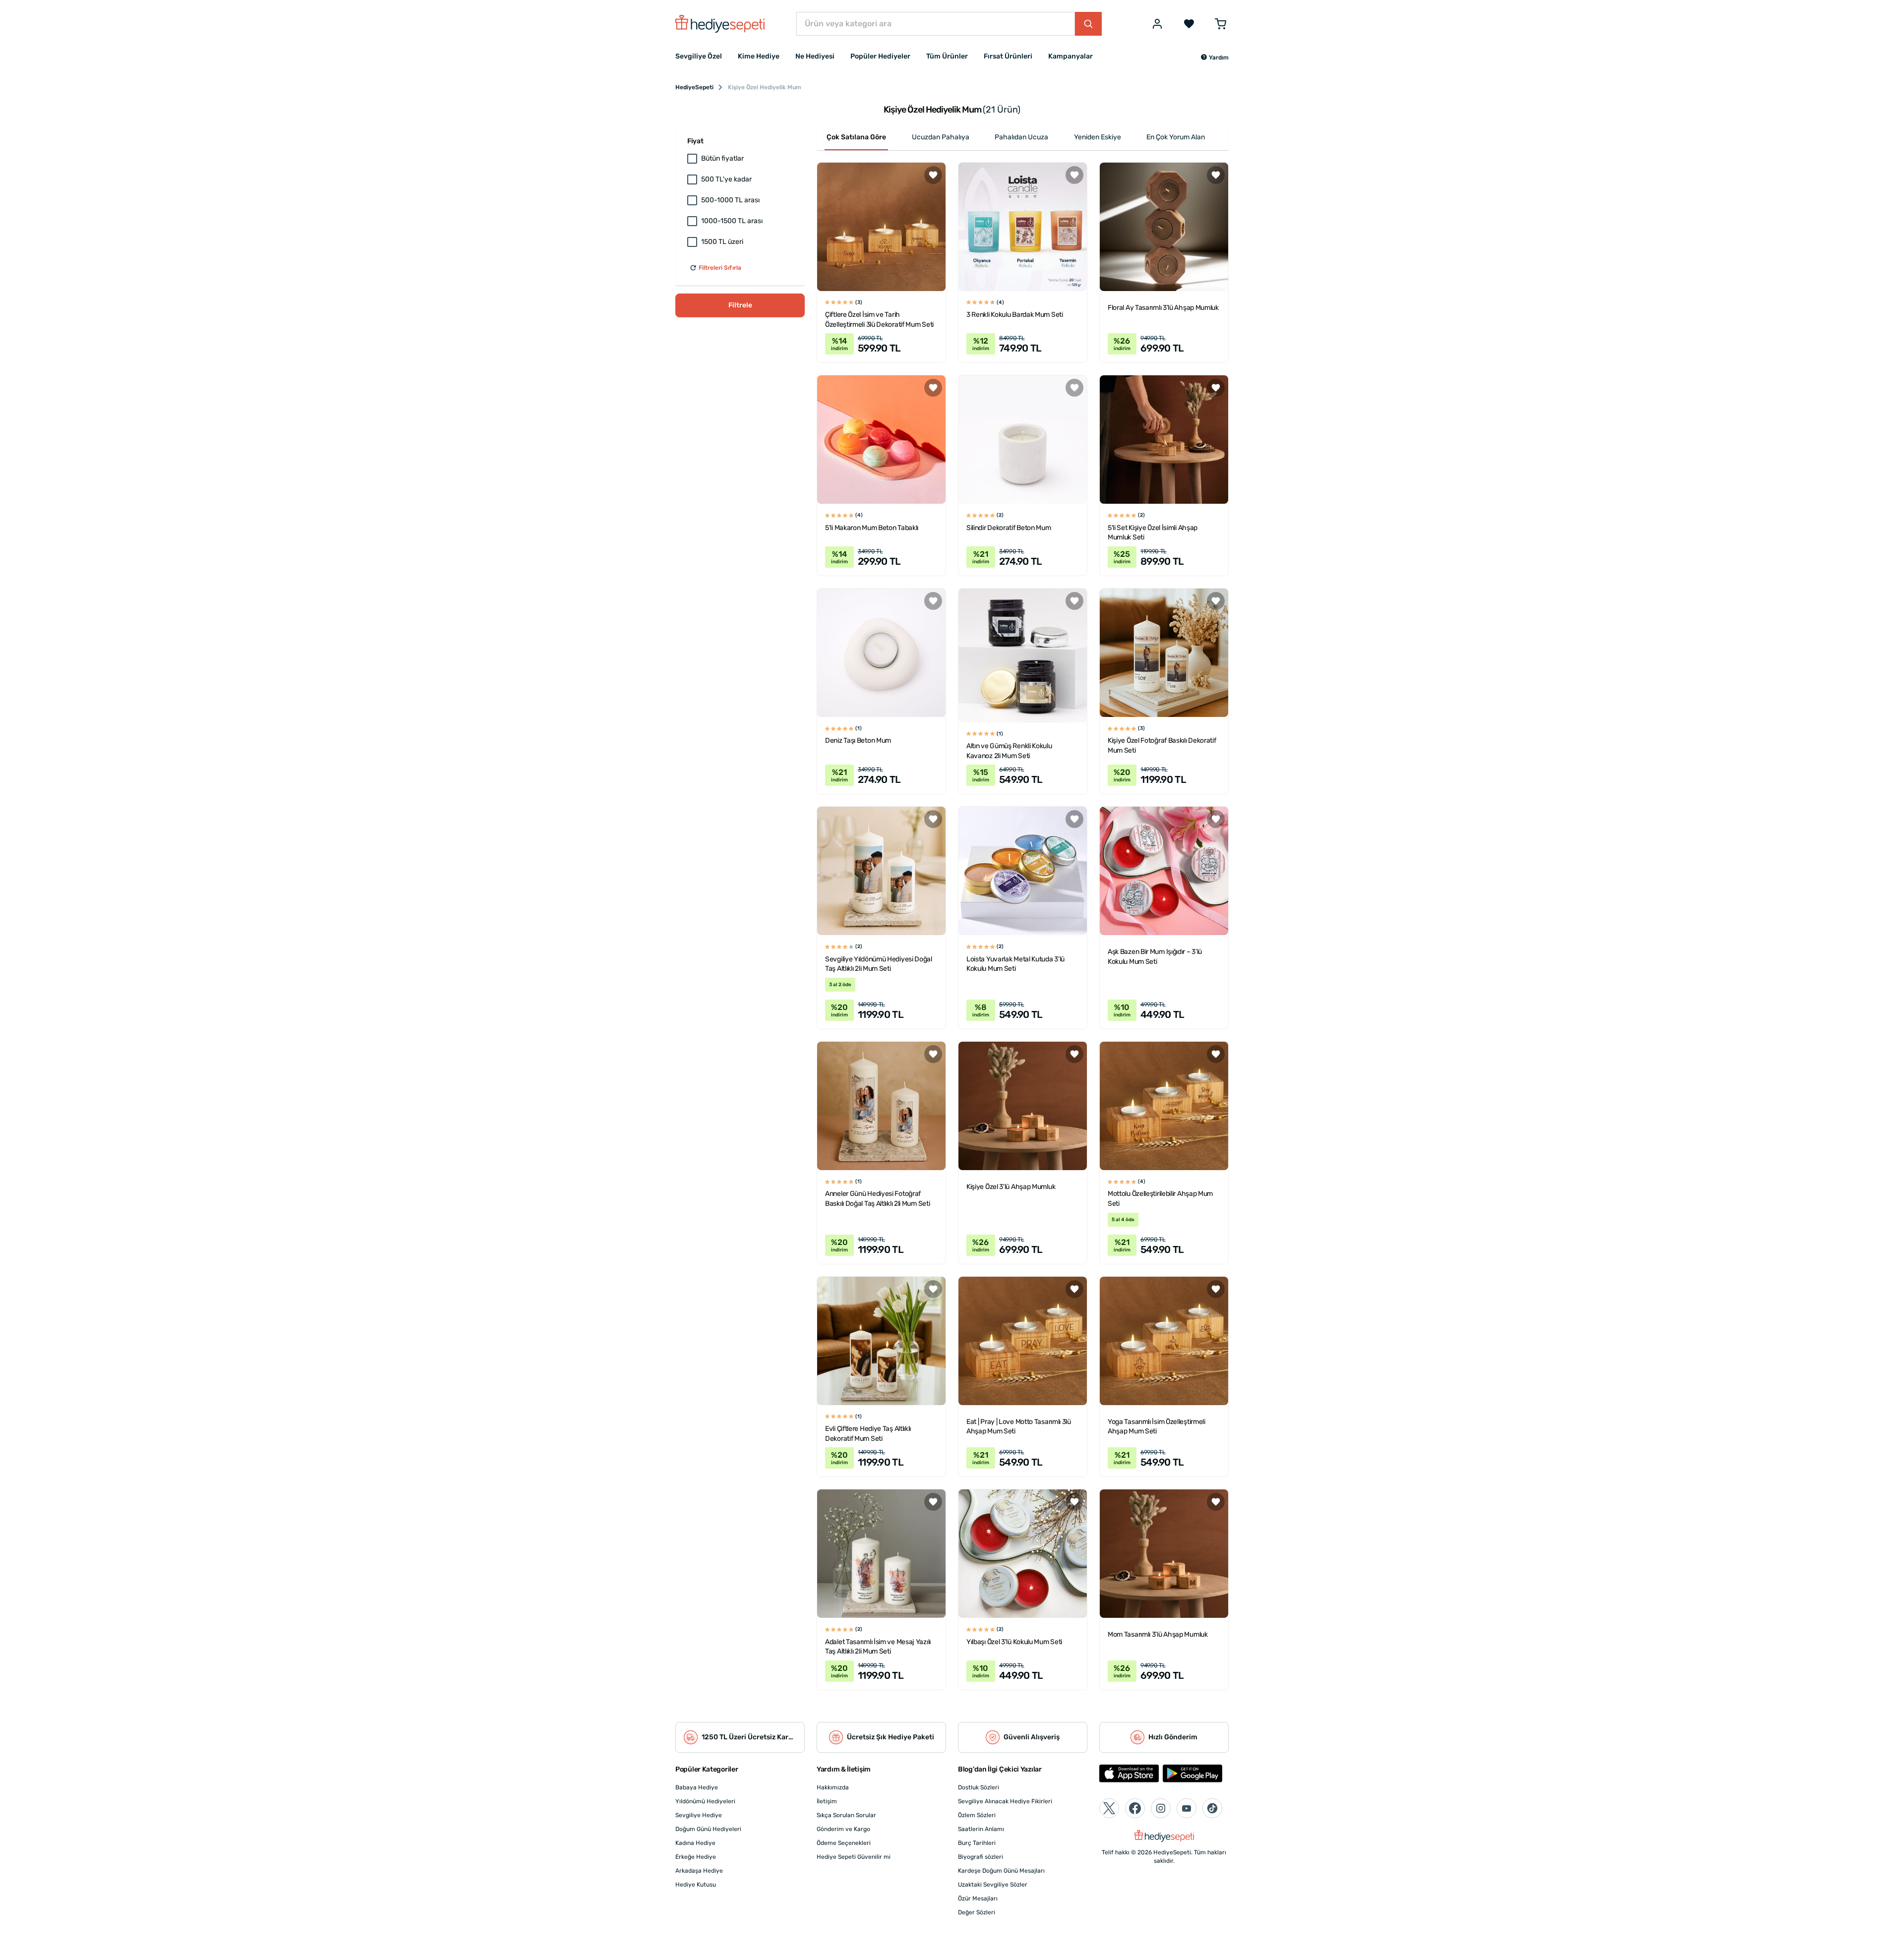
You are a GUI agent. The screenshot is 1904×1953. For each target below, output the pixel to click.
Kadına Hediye (695, 1843)
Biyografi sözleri (981, 1857)
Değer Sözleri (977, 1912)
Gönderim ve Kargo (843, 1829)
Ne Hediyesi (815, 56)
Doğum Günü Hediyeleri (708, 1829)
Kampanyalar (1071, 56)
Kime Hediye (759, 56)
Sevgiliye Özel (699, 56)
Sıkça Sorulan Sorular (846, 1815)
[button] (1215, 58)
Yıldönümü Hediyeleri (705, 1801)
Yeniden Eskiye (1098, 137)
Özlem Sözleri (977, 1815)
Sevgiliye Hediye (699, 1815)
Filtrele (740, 305)
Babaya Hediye (697, 1787)
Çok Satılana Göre (856, 137)
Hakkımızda (833, 1787)
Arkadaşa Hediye (699, 1871)
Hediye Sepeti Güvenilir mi (854, 1857)
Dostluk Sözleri (979, 1787)
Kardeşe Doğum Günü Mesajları (1001, 1871)
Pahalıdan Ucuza (1021, 137)
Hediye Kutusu (696, 1885)
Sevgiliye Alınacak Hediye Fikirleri (1005, 1801)
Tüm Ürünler (947, 56)
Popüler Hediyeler (880, 56)
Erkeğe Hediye (696, 1857)
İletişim (827, 1801)
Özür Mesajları (978, 1898)
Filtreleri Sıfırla (720, 268)
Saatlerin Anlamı (981, 1829)
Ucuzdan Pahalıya (941, 137)
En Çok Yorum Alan (1176, 137)
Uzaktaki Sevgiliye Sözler (993, 1885)
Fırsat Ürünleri (1008, 56)
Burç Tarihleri (977, 1843)
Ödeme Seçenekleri (844, 1843)
